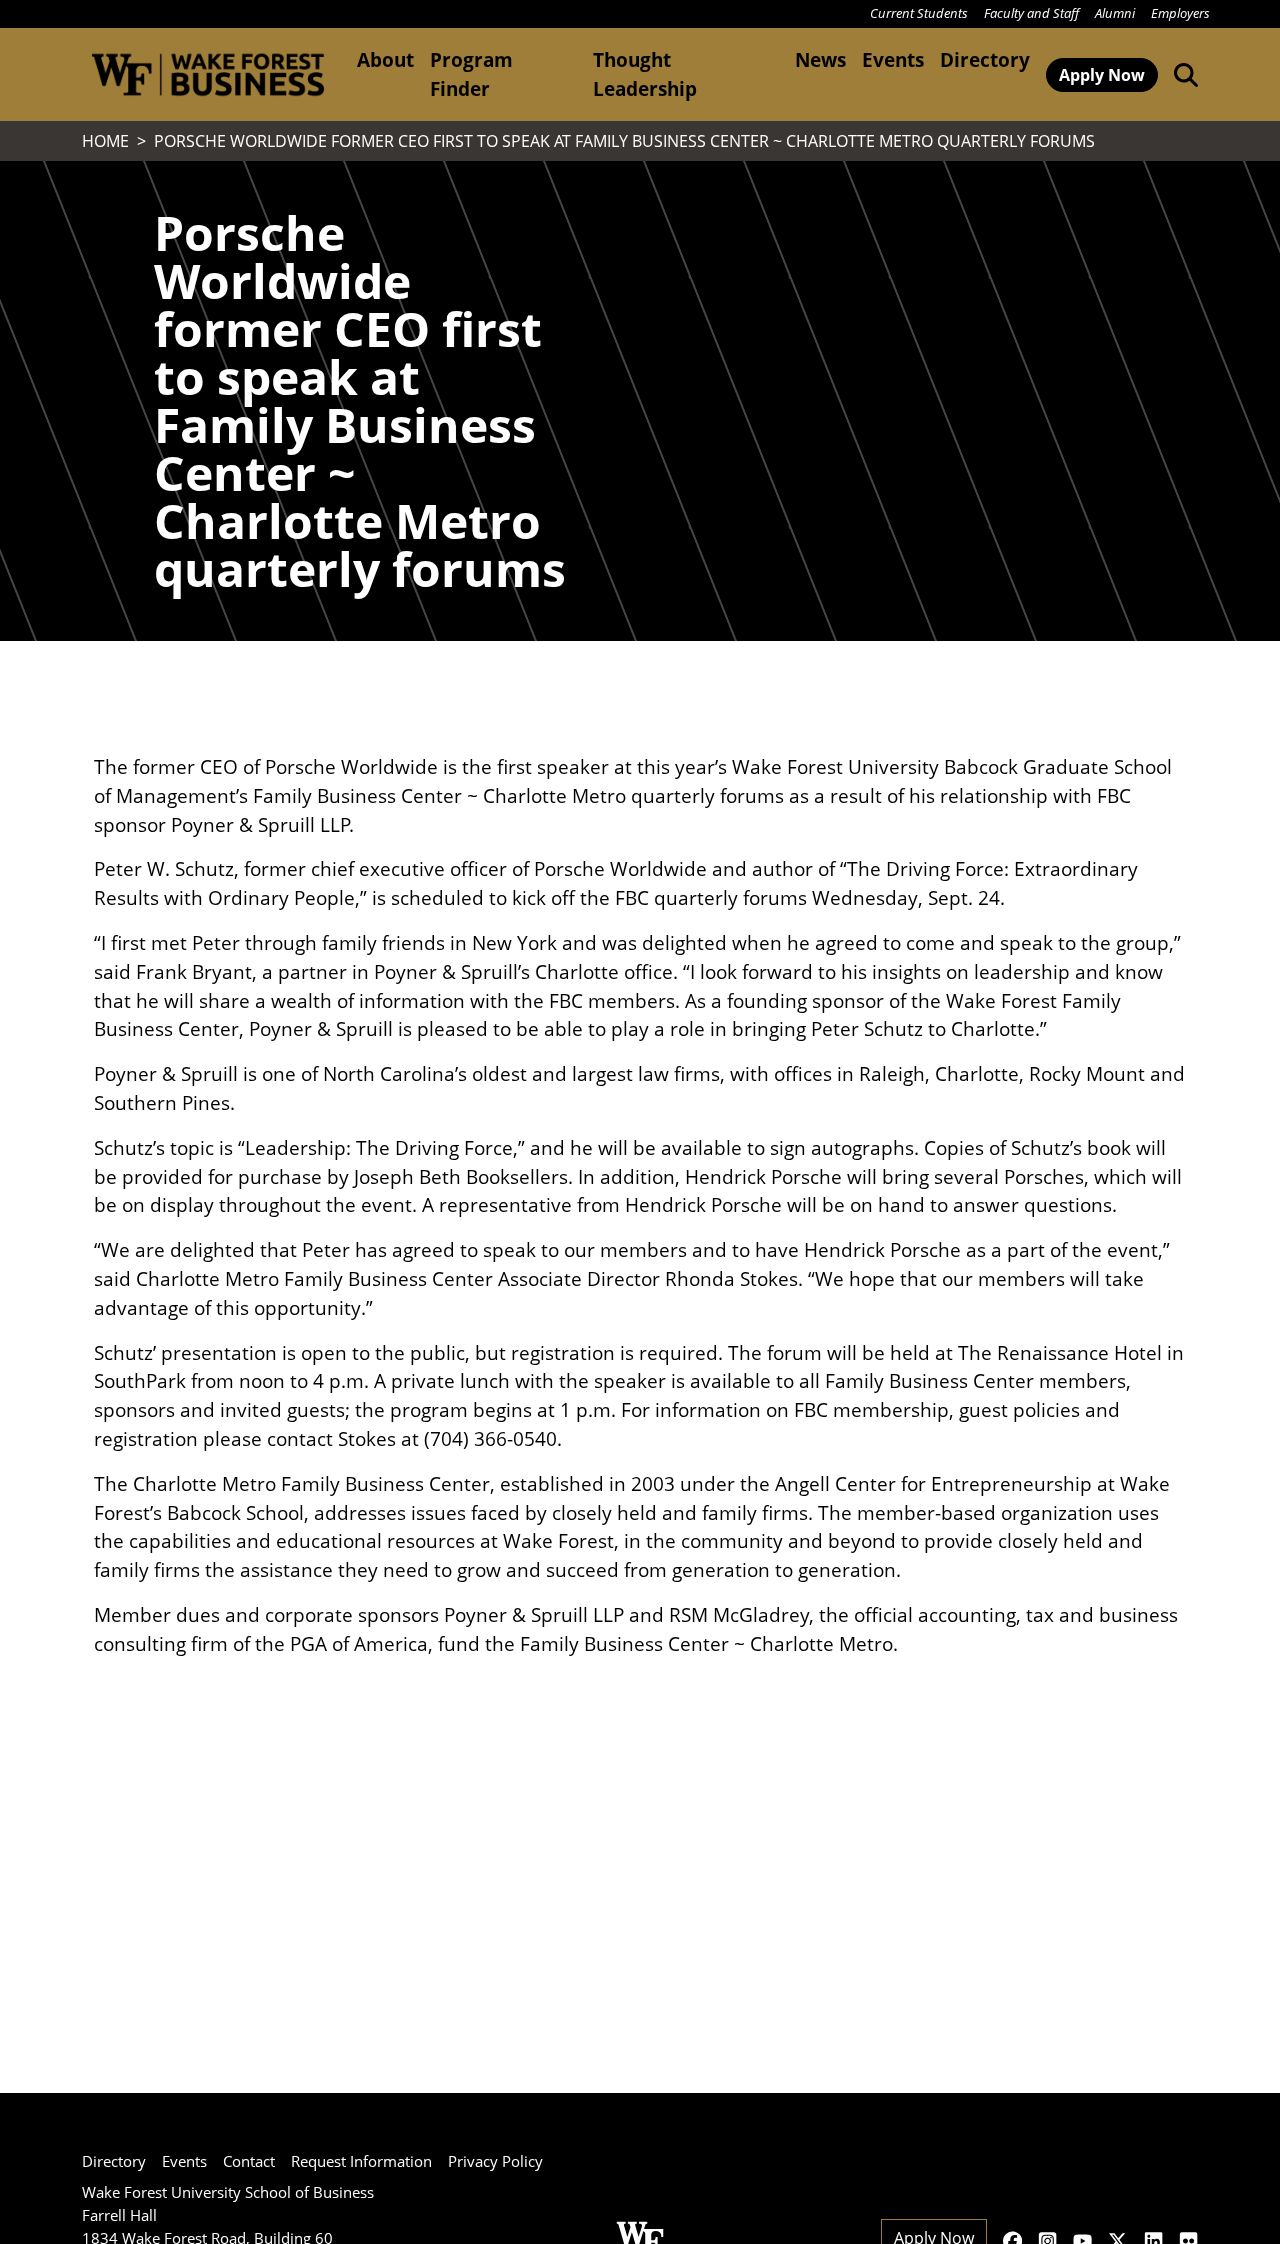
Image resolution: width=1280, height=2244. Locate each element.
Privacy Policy (495, 2161)
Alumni (1115, 13)
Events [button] (893, 59)
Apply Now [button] (1102, 75)
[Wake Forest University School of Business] (207, 74)
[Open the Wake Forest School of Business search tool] (1182, 74)
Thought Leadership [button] (645, 74)
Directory (985, 59)
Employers (1180, 13)
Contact (249, 2161)
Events (184, 2161)
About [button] (385, 59)
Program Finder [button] (471, 74)
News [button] (820, 59)
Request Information (361, 2161)
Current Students (919, 13)
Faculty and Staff (1031, 13)
